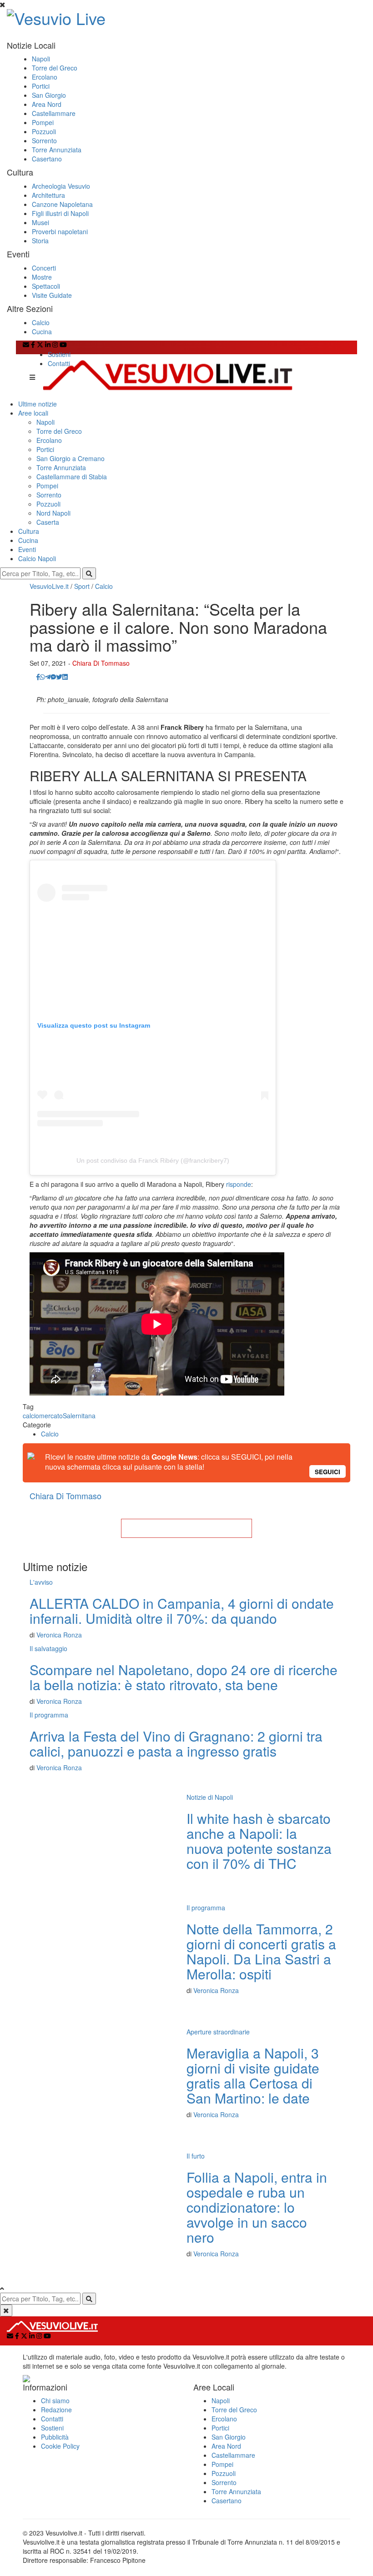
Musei (40, 222)
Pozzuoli (44, 131)
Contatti (59, 363)
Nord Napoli (53, 513)
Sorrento (44, 141)
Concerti (44, 268)
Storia (40, 241)
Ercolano (45, 77)
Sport (82, 586)
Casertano (47, 159)
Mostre (42, 277)
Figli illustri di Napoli (60, 213)
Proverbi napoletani (60, 231)
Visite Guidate (52, 295)
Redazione (56, 2410)
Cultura (29, 531)
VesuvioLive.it (49, 586)
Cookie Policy (60, 2446)
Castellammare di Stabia (72, 477)
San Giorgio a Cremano (71, 458)
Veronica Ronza (59, 1635)
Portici (41, 86)
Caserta (48, 522)
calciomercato (43, 1416)
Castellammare (54, 113)
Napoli (41, 59)
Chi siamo (55, 2400)
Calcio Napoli (37, 558)
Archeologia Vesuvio (61, 186)
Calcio (41, 322)
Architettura (48, 195)
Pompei (43, 122)
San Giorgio (49, 95)
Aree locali (33, 413)
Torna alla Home (186, 1528)
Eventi (27, 549)
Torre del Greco (55, 68)
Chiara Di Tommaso (101, 663)
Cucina (42, 331)
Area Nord (47, 104)
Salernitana (79, 1416)
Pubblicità (55, 2437)
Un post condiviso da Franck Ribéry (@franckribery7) (153, 1160)
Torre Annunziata (57, 150)
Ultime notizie (38, 404)
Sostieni (59, 354)
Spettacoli (46, 286)
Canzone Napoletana (62, 204)
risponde (239, 1184)
